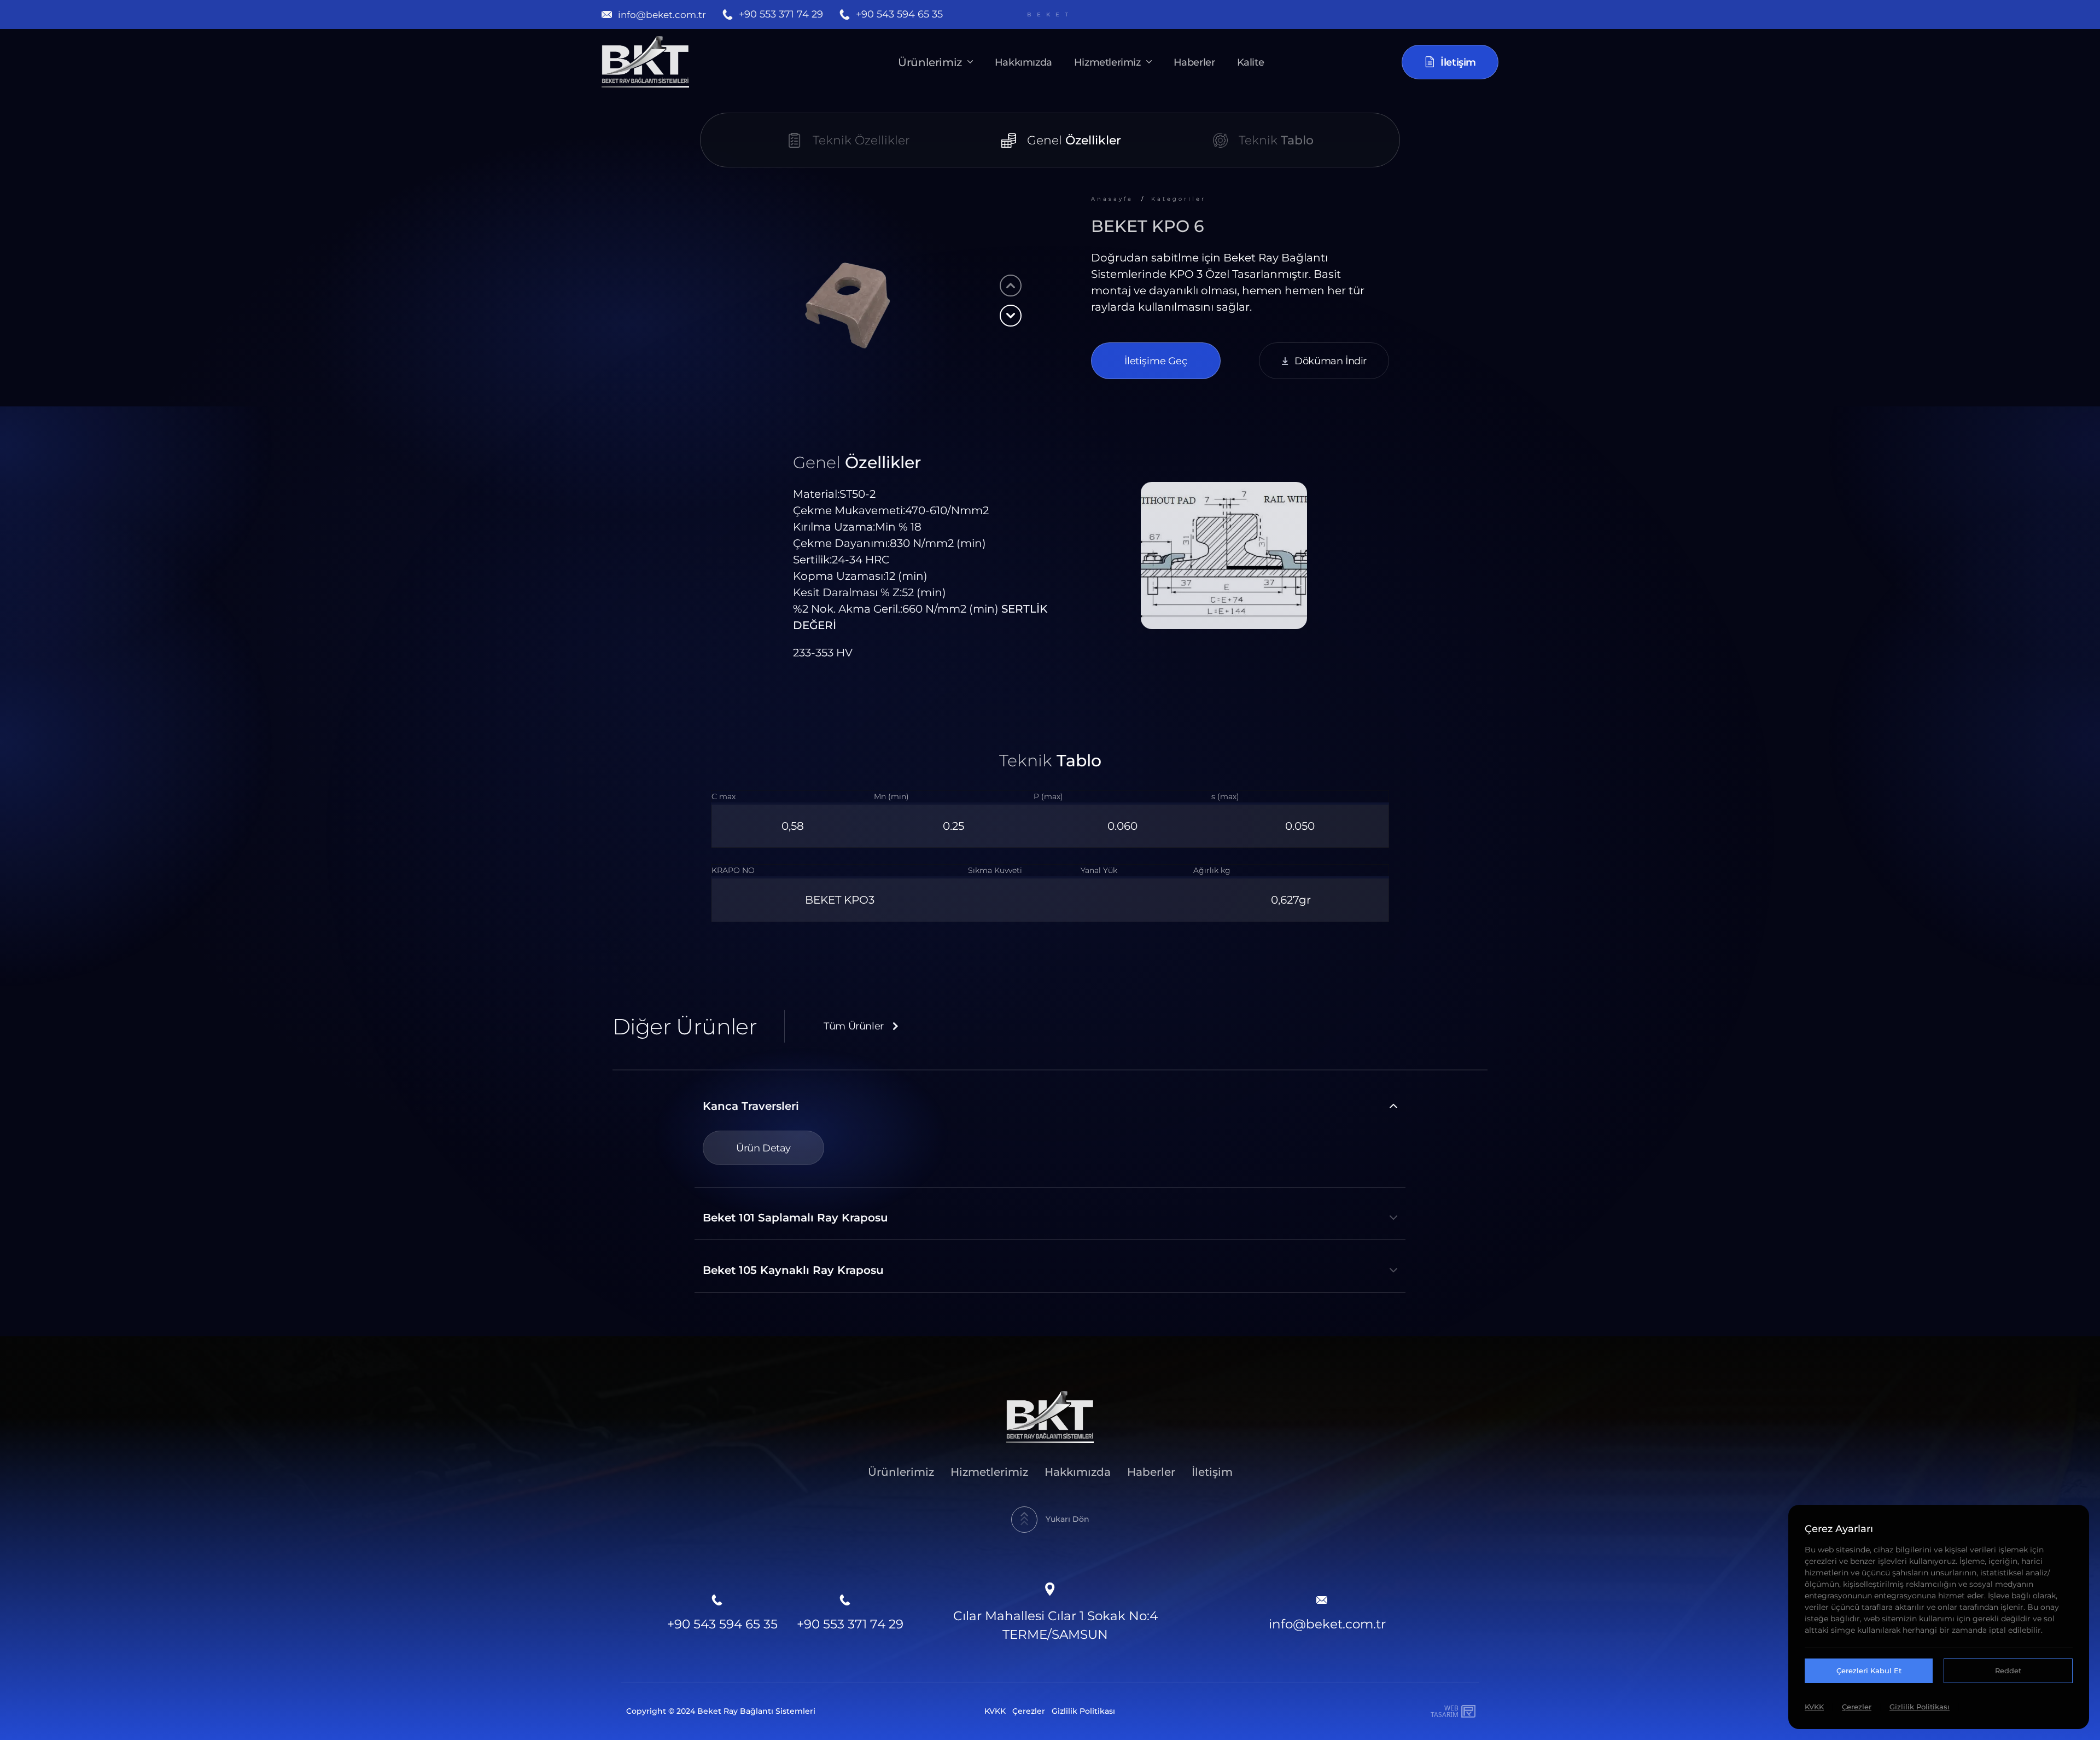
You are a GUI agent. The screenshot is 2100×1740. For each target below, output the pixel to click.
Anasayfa (1112, 199)
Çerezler (1029, 1711)
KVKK (995, 1711)
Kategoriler (1179, 199)
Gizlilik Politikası (1083, 1711)
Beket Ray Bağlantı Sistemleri (756, 1711)
